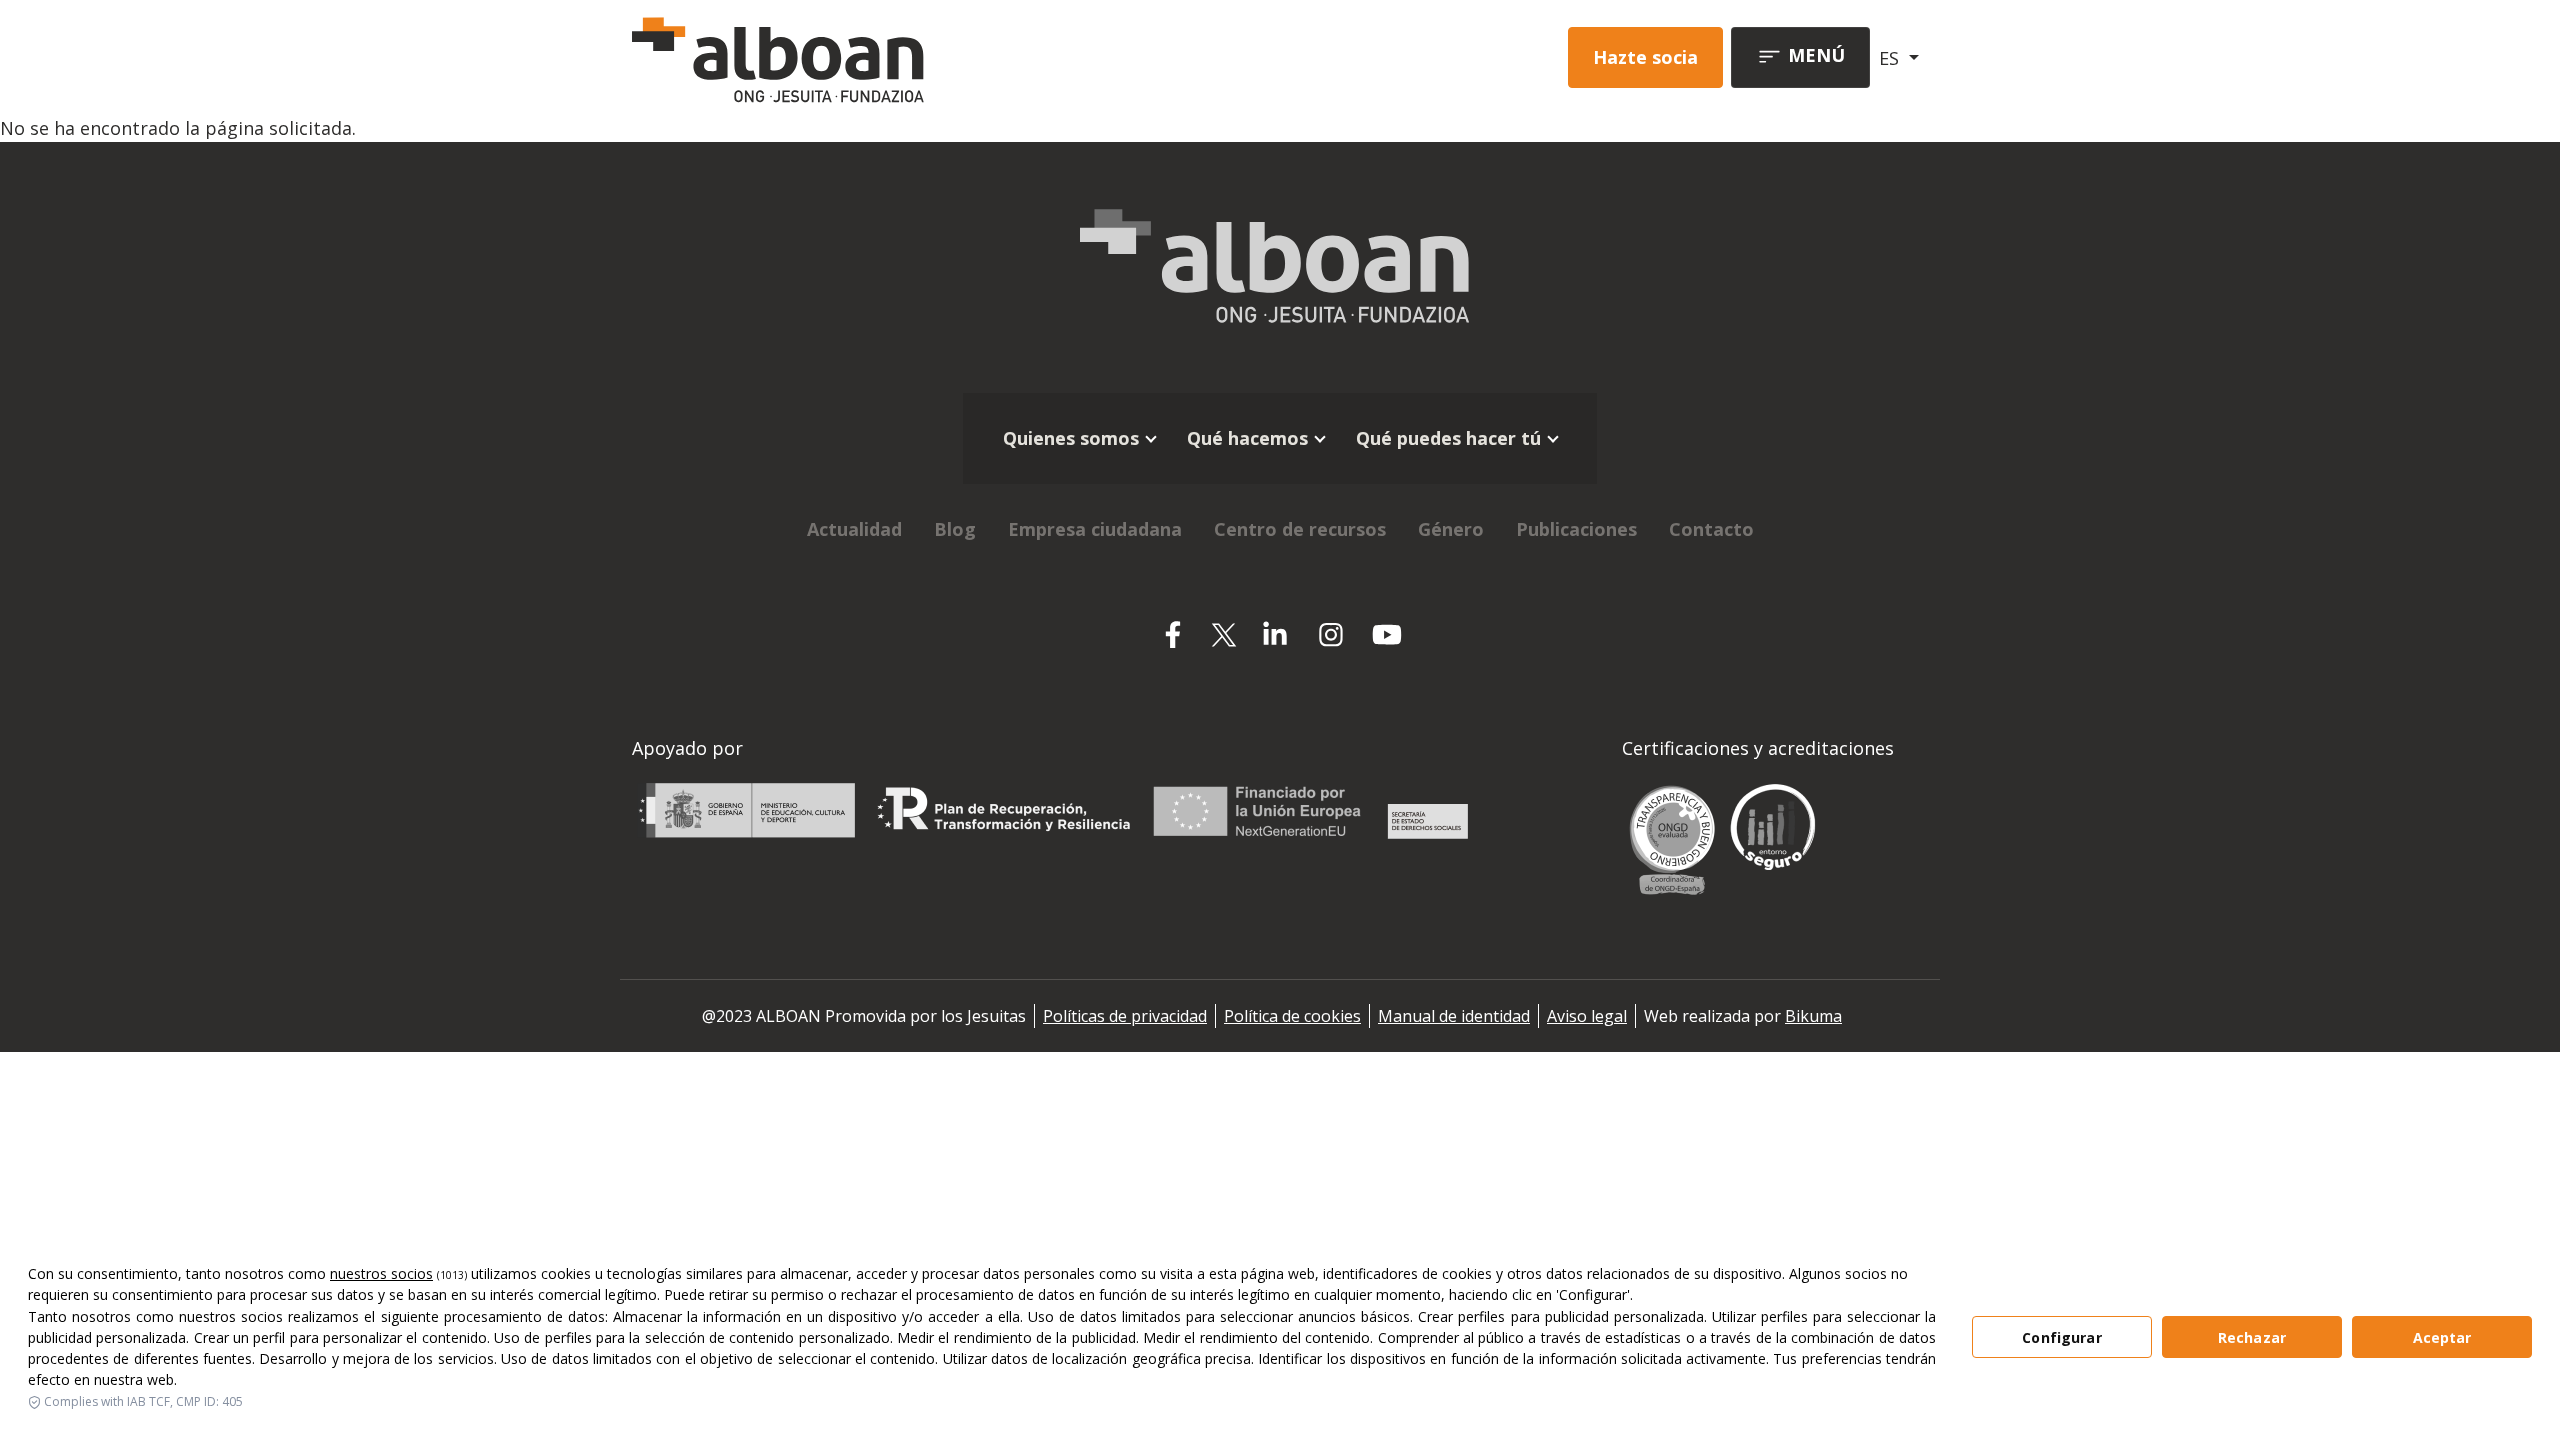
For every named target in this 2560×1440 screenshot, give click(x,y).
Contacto (1711, 529)
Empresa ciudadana (1095, 529)
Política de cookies (1292, 1016)
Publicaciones (1576, 529)
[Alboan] (883, 57)
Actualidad (854, 529)
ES (1891, 58)
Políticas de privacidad (1125, 1016)
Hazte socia (1645, 57)
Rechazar (2252, 1337)
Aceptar (2442, 1337)
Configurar (2061, 1337)
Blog (955, 529)
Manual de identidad (1454, 1016)
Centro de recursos (1300, 529)
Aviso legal (1587, 1016)
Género (1451, 529)
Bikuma (1813, 1016)
